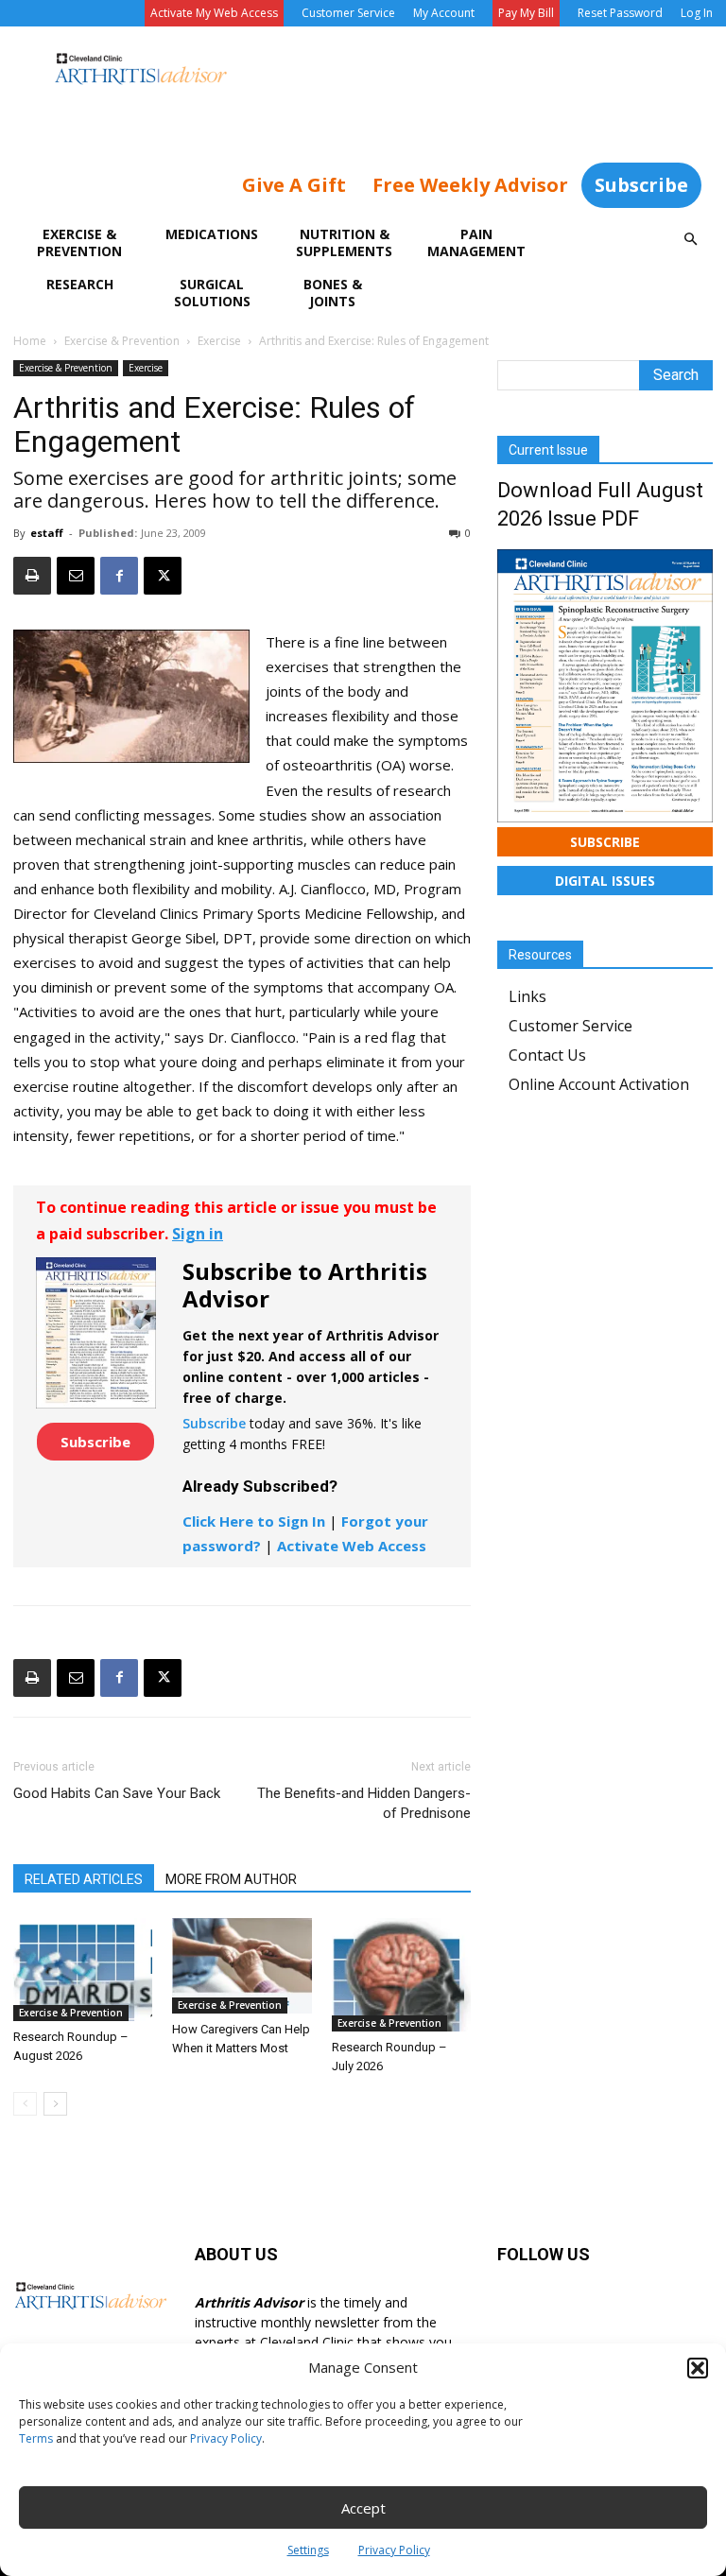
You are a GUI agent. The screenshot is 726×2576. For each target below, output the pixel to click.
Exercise (219, 341)
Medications (212, 234)
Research (80, 284)
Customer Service (348, 13)
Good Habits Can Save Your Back (117, 1793)
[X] (163, 576)
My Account (444, 13)
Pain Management (476, 242)
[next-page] (55, 2104)
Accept (363, 2508)
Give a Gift (294, 185)
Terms (36, 2438)
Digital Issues (605, 881)
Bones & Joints (333, 293)
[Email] (76, 576)
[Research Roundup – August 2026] (83, 1970)
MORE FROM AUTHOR (231, 1879)
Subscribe (641, 185)
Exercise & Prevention (79, 242)
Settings (308, 2550)
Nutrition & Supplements (344, 242)
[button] (698, 2368)
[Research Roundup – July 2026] (401, 1975)
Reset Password (620, 13)
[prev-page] (25, 2104)
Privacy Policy (226, 2438)
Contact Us (547, 1055)
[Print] (32, 576)
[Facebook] (119, 576)
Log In (697, 13)
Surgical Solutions (212, 293)
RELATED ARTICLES (84, 1879)
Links (527, 996)
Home (30, 341)
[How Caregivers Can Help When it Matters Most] (242, 1966)
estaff (47, 533)
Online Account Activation (599, 1084)
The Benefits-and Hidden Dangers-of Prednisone (364, 1803)
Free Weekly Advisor (470, 185)
